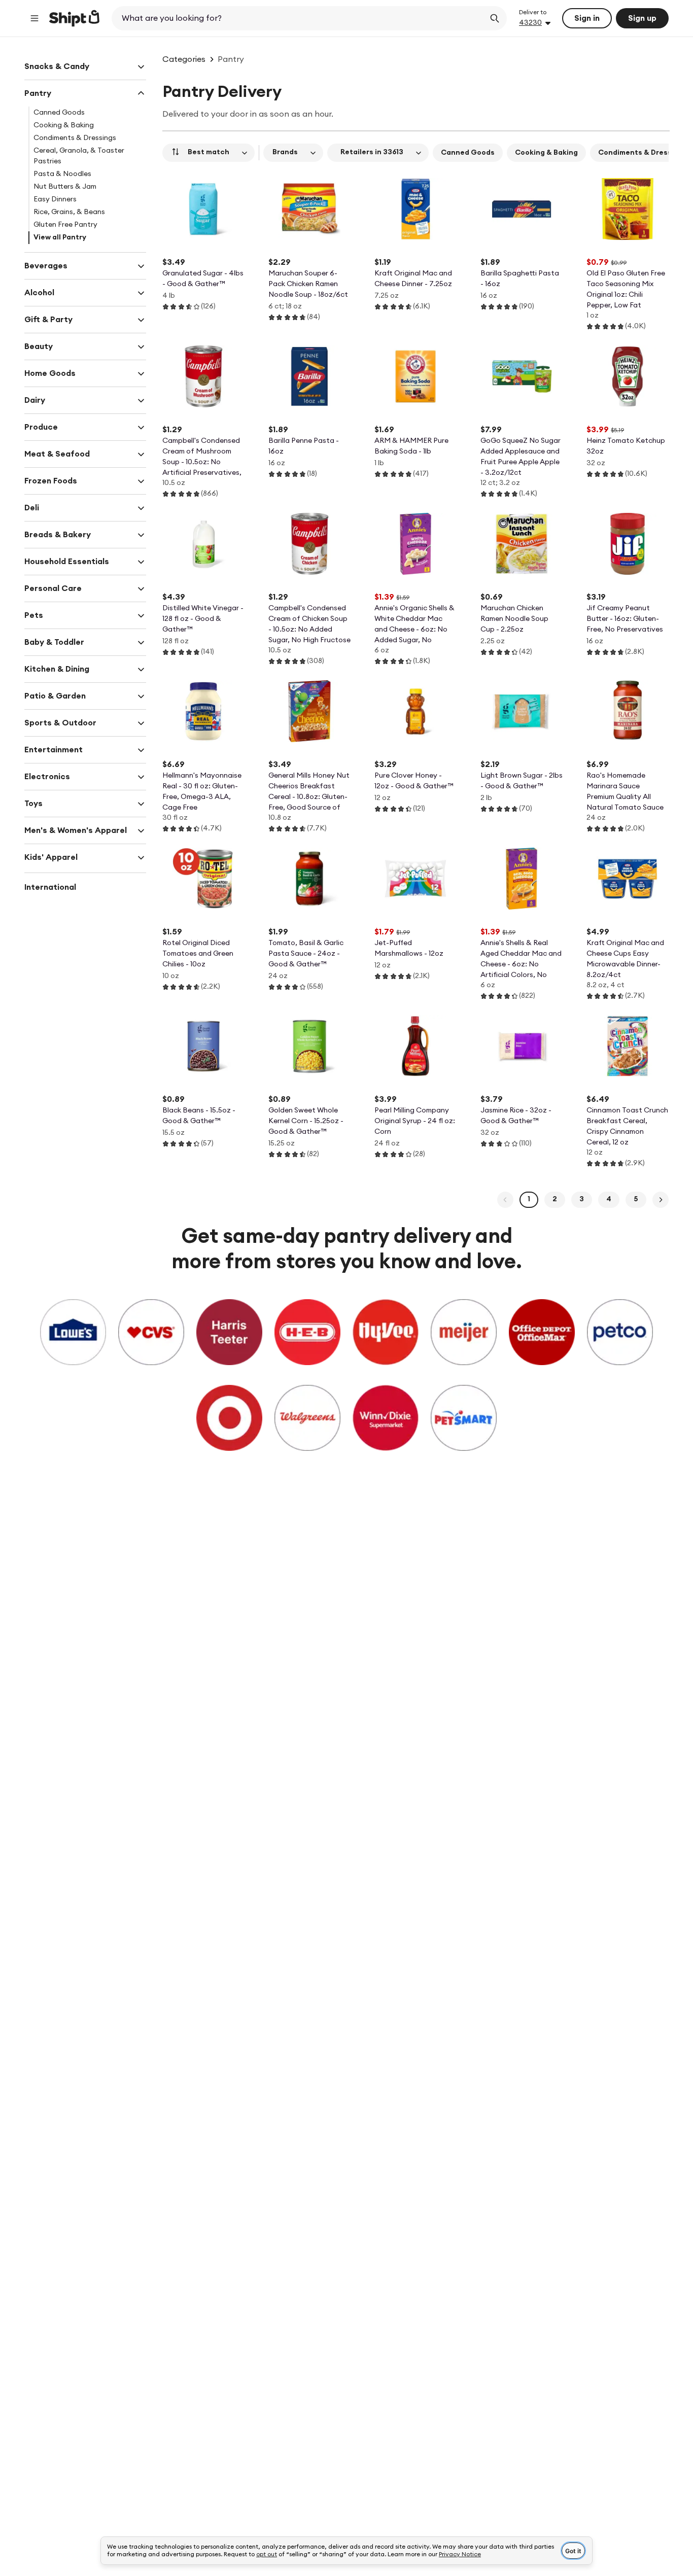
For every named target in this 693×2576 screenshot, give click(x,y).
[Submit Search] (495, 18)
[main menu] (34, 18)
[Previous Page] (505, 1200)
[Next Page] (661, 1200)
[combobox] (299, 18)
